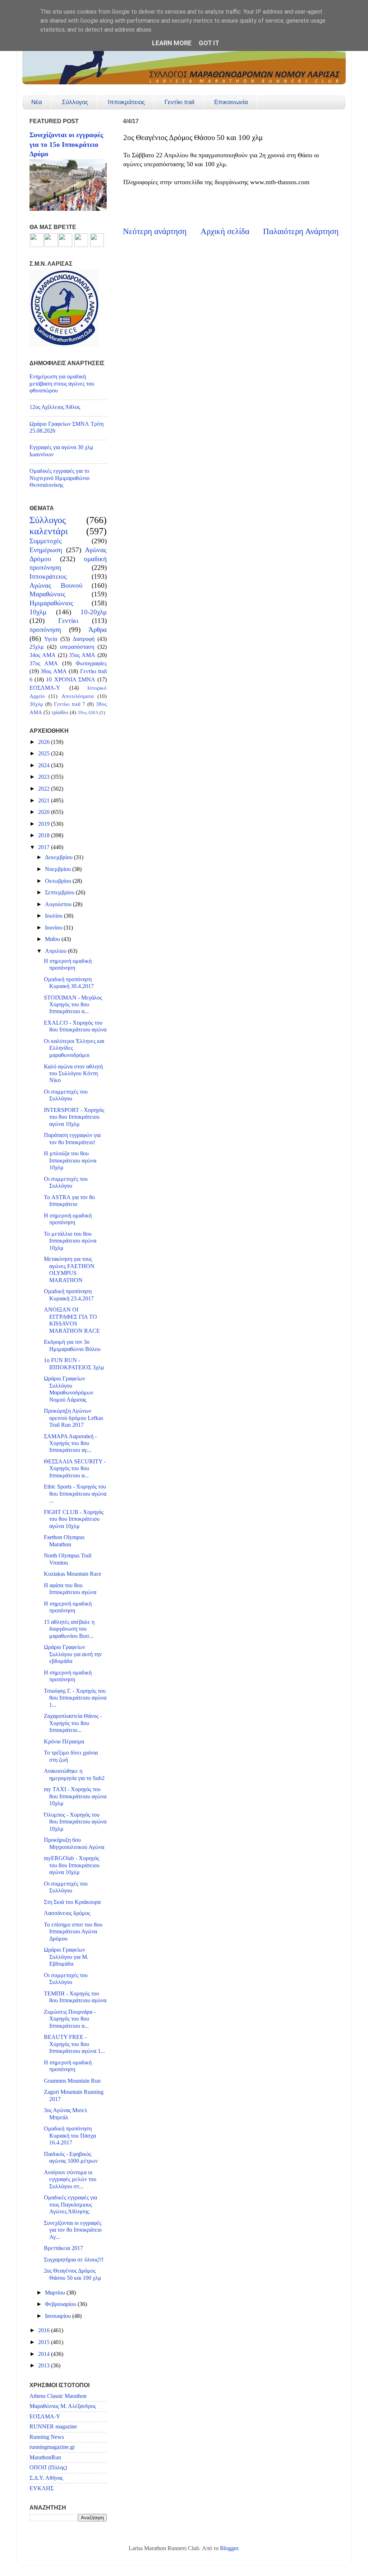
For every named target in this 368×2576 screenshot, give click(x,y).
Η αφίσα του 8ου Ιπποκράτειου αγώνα (70, 1589)
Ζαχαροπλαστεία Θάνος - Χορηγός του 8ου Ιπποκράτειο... (73, 1723)
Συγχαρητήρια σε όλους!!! (74, 2260)
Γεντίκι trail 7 (70, 704)
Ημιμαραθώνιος (51, 603)
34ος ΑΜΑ (43, 655)
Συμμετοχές (46, 541)
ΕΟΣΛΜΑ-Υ (45, 688)
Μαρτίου (56, 2293)
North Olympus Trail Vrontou (68, 1559)
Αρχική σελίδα (225, 231)
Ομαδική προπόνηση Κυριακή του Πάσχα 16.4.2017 (70, 2136)
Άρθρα (98, 630)
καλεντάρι (49, 531)
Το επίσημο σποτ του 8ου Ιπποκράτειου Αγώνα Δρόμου (73, 1932)
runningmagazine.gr (52, 2447)
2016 (45, 2330)
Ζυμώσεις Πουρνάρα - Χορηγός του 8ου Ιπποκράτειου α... (70, 2019)
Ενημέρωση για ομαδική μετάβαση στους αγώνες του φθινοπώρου (62, 384)
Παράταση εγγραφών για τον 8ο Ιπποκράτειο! (72, 1139)
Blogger (229, 2548)
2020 (45, 812)
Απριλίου (56, 951)
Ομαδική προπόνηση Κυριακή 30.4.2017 (69, 983)
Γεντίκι (68, 621)
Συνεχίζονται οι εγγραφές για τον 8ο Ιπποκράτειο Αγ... (73, 2230)
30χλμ (36, 704)
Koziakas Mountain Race (73, 1574)
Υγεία (51, 639)
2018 (45, 835)
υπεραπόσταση (77, 647)
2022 (45, 789)
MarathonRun (45, 2458)
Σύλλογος (75, 102)
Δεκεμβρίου (59, 857)
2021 (45, 801)
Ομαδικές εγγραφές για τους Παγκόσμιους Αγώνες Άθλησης (70, 2205)
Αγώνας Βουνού (56, 585)
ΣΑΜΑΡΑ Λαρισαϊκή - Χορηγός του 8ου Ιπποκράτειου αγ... (70, 1443)
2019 (45, 824)
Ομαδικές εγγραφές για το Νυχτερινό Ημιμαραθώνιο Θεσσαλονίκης (59, 478)
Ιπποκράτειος (126, 102)
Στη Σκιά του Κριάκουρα (72, 1902)
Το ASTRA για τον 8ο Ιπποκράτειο (69, 1201)
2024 (45, 765)
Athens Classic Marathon (58, 2396)
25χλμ (37, 647)
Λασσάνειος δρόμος (67, 1913)
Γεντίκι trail (180, 102)
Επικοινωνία (231, 102)
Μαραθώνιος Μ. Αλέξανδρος (63, 2406)
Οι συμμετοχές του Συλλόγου (66, 1095)
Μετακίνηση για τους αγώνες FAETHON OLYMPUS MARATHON (69, 1270)
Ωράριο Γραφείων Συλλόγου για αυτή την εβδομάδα (73, 1654)
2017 (45, 847)
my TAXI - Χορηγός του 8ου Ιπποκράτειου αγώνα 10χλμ (75, 1796)
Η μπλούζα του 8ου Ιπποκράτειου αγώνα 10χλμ (70, 1161)
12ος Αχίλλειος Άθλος (55, 407)
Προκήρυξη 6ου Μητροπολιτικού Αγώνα (74, 1843)
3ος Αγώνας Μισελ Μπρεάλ (66, 2114)
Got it (209, 43)
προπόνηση (45, 630)
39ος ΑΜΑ (88, 712)
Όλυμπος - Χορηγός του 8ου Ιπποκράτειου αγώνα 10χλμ (75, 1822)
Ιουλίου (54, 916)
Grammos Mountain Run (72, 2081)
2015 (45, 2342)
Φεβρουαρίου (61, 2304)
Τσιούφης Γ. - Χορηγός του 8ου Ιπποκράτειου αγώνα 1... (75, 1698)
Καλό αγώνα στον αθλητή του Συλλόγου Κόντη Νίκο (73, 1074)
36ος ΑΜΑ (54, 671)
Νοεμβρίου (59, 869)
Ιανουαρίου (59, 2316)
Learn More (172, 43)
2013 (45, 2366)
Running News (47, 2437)
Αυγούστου (59, 904)
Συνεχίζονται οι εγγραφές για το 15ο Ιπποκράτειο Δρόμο (66, 144)
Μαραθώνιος (47, 594)
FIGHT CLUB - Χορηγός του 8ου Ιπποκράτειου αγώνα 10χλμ (74, 1519)
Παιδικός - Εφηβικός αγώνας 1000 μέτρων (71, 2158)
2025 (45, 754)
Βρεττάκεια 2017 (63, 2248)
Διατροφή (84, 639)
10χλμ (38, 612)
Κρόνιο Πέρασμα (64, 1742)
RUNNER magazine (53, 2427)
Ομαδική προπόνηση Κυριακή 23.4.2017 (69, 1295)
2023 (45, 777)
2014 (45, 2354)
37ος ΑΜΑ (44, 663)
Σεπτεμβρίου (60, 893)
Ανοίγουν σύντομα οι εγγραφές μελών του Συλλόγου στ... (70, 2179)
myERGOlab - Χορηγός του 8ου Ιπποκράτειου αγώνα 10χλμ (72, 1865)
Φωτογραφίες (91, 663)
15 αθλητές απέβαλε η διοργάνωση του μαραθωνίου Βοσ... (69, 1629)
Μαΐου (53, 939)
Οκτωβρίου (59, 881)
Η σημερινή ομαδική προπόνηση (68, 965)
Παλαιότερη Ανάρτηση (301, 231)
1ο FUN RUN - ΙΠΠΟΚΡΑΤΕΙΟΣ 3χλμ (74, 1364)
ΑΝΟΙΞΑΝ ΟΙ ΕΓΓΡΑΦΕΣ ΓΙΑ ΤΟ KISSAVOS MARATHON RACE (72, 1320)
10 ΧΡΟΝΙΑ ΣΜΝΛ (70, 680)
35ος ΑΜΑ (82, 655)
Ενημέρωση (46, 550)
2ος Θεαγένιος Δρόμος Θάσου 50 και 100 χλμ (73, 2274)
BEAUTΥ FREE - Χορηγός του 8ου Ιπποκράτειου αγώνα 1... (74, 2044)
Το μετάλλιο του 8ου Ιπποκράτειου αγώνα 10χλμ (70, 1241)
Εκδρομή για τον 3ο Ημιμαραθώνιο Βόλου (72, 1345)
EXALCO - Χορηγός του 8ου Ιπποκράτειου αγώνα (75, 1026)
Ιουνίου (54, 928)
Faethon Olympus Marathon (64, 1541)
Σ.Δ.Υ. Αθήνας (46, 2478)
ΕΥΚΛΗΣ (42, 2488)
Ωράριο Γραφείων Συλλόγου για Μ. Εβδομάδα (66, 1957)
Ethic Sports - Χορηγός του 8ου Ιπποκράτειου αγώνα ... (75, 1494)
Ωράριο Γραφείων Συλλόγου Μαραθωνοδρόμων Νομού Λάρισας (69, 1389)
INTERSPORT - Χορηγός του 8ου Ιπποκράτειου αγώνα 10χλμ (74, 1117)
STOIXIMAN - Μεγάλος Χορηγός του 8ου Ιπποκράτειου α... (73, 1005)
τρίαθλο (60, 712)
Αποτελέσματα (78, 696)
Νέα (37, 102)
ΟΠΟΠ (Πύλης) (48, 2468)
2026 (45, 742)
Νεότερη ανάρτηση (155, 231)
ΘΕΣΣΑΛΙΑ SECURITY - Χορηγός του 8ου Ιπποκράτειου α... (75, 1469)
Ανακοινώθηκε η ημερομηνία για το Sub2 (74, 1774)
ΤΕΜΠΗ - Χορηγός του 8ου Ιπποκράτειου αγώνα (75, 1997)
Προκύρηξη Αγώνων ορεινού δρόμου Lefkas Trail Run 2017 (73, 1418)
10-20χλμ (94, 612)
